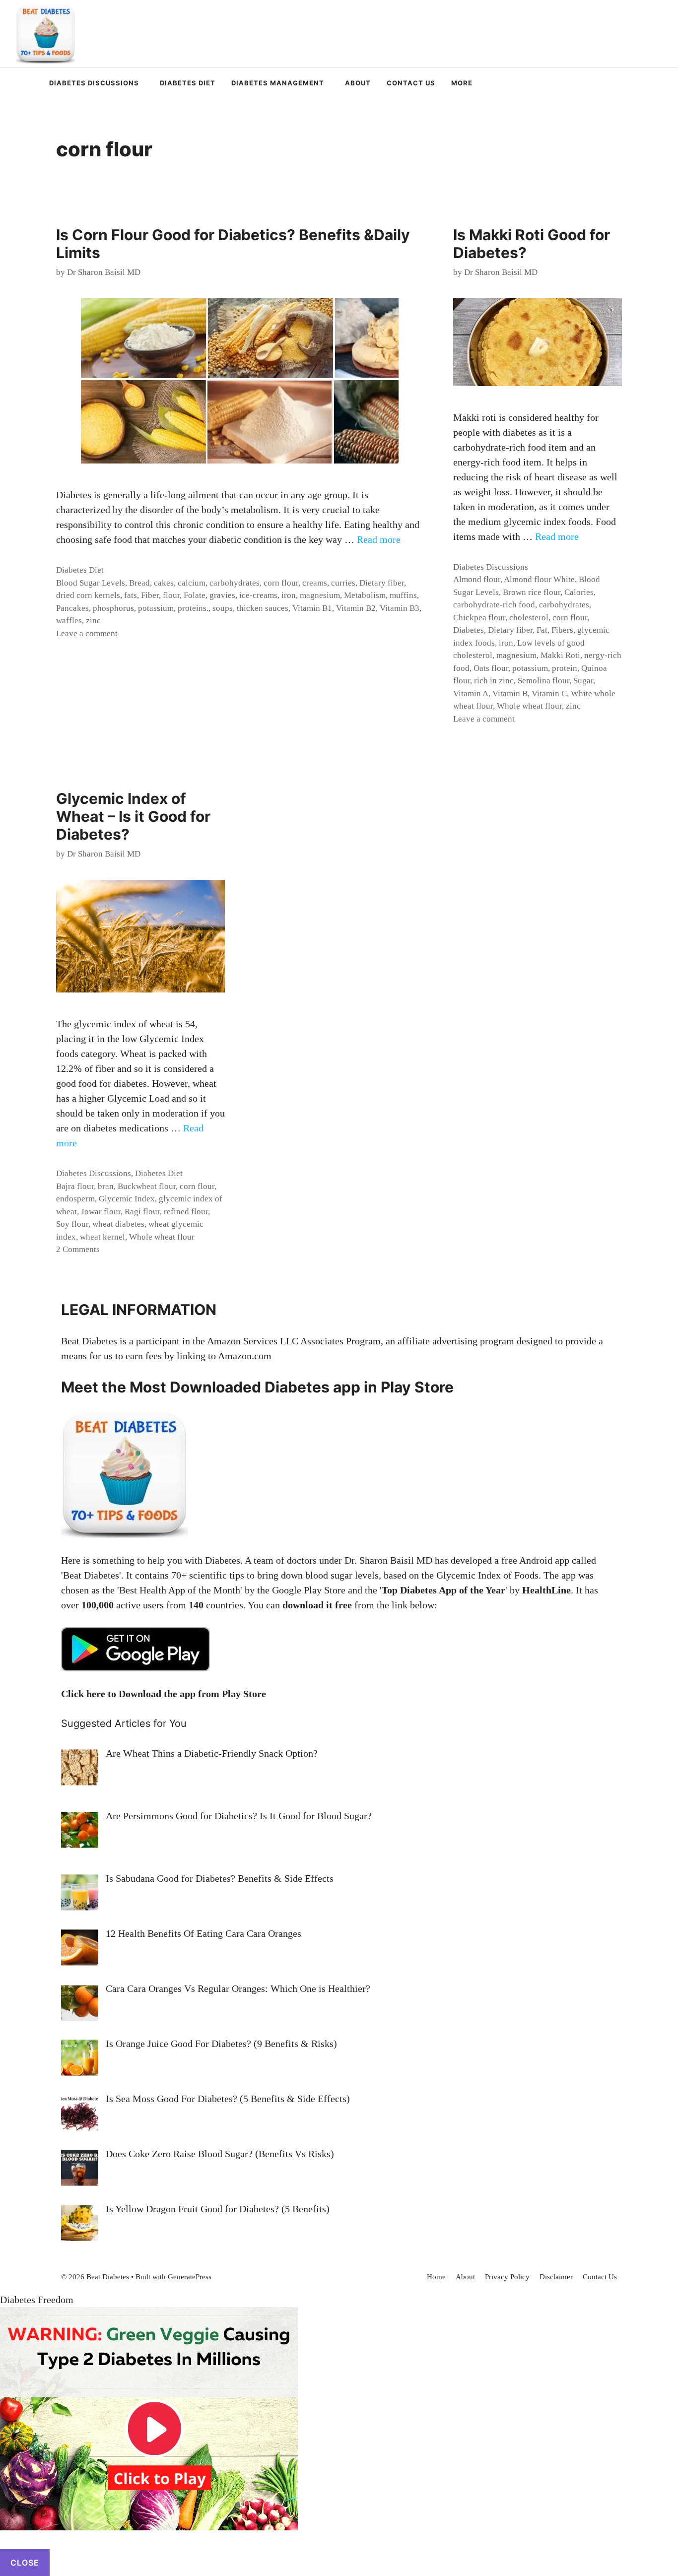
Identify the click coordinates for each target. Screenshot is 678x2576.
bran (106, 1186)
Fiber (150, 595)
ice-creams (258, 595)
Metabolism (365, 595)
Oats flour (491, 668)
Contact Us (411, 83)
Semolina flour (543, 681)
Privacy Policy (507, 2277)
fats (131, 595)
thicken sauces (263, 608)
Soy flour (72, 1224)
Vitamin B (510, 694)
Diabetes (469, 630)
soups (223, 608)
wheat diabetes (118, 1224)
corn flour (281, 583)
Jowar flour (101, 1212)
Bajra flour (75, 1186)
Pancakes (72, 608)
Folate (195, 595)
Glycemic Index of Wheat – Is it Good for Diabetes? (133, 816)
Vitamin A (471, 694)
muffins (403, 595)
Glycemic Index (127, 1199)
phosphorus (113, 608)
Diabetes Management (278, 83)
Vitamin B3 (400, 608)
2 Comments (78, 1249)
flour (171, 595)
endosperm (75, 1199)
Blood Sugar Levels (91, 583)
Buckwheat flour (147, 1186)
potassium (156, 608)
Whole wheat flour (529, 706)
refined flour (186, 1212)
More (462, 83)
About (358, 83)
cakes (164, 583)
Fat (542, 630)
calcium (192, 583)
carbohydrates (235, 583)
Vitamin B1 (312, 608)
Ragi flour (142, 1212)
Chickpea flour (479, 618)
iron (289, 595)
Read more (379, 539)
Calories (579, 592)
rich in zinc (494, 681)
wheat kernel (102, 1237)
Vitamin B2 (356, 608)
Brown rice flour (532, 592)
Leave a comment (87, 633)
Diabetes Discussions (94, 83)
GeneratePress (190, 2277)
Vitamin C (549, 694)
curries (343, 583)
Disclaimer (556, 2277)
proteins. (193, 608)
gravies (222, 595)
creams (315, 583)
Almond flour (477, 579)
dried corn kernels (88, 595)
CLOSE (25, 2563)
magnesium (320, 595)
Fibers (562, 630)
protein (565, 668)
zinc (93, 621)
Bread (139, 583)
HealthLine (546, 1590)
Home (436, 2277)
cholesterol (529, 618)
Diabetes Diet (188, 83)
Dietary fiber (382, 583)
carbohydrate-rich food (494, 605)
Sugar (583, 681)
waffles (69, 621)
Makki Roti (560, 655)
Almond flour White (539, 579)
